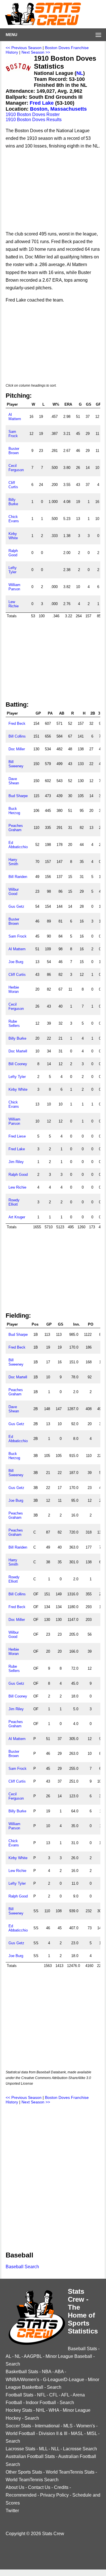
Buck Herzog (14, 811)
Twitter (12, 2511)
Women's (86, 2426)
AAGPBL (33, 2356)
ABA (59, 2372)
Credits (61, 2487)
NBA (46, 2372)
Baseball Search (22, 2267)
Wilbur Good (14, 892)
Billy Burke (13, 502)
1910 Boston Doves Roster (33, 114)
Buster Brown (14, 451)
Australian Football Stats (30, 2456)
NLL (55, 2449)
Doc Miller (17, 749)
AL (8, 2356)
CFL (53, 2395)
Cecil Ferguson (16, 468)
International (47, 2426)
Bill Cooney (18, 1064)
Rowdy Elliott (14, 1202)
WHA (54, 2410)
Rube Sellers (14, 1023)
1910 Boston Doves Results (34, 120)
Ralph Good (13, 553)
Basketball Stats (22, 2372)
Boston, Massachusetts (58, 109)
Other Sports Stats (24, 2472)
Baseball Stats (82, 2349)
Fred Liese (17, 1136)
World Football (20, 2433)
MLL (43, 2449)
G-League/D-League (64, 2380)
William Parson (14, 587)
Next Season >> (36, 52)
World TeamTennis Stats (70, 2472)
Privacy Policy (54, 2495)
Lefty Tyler (13, 570)
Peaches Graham (16, 828)
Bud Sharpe (18, 796)
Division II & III (53, 2433)
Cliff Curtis (13, 485)
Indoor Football (41, 2403)
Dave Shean (14, 781)
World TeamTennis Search (32, 2480)
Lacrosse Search (80, 2449)
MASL (77, 2433)
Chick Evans (14, 519)
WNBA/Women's (22, 2380)
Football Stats (20, 2395)
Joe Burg (16, 962)
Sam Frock (13, 434)
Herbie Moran (14, 989)
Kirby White (13, 536)
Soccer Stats (18, 2426)
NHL (40, 2410)
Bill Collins (17, 736)
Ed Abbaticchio (18, 845)
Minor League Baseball (69, 2356)
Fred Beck (17, 723)
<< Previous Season (24, 48)
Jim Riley (16, 1162)
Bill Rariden (18, 877)
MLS (68, 2426)
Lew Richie (14, 604)
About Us (15, 2487)
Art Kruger (17, 1217)
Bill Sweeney (16, 764)
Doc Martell (18, 1051)
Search (13, 2364)
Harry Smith (13, 862)
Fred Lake (42, 103)
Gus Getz (16, 906)
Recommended (21, 2495)
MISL (92, 2433)
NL (80, 73)
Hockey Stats (19, 2410)
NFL (41, 2395)
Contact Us (39, 2487)
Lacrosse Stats (20, 2449)
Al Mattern (15, 417)
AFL (65, 2395)
